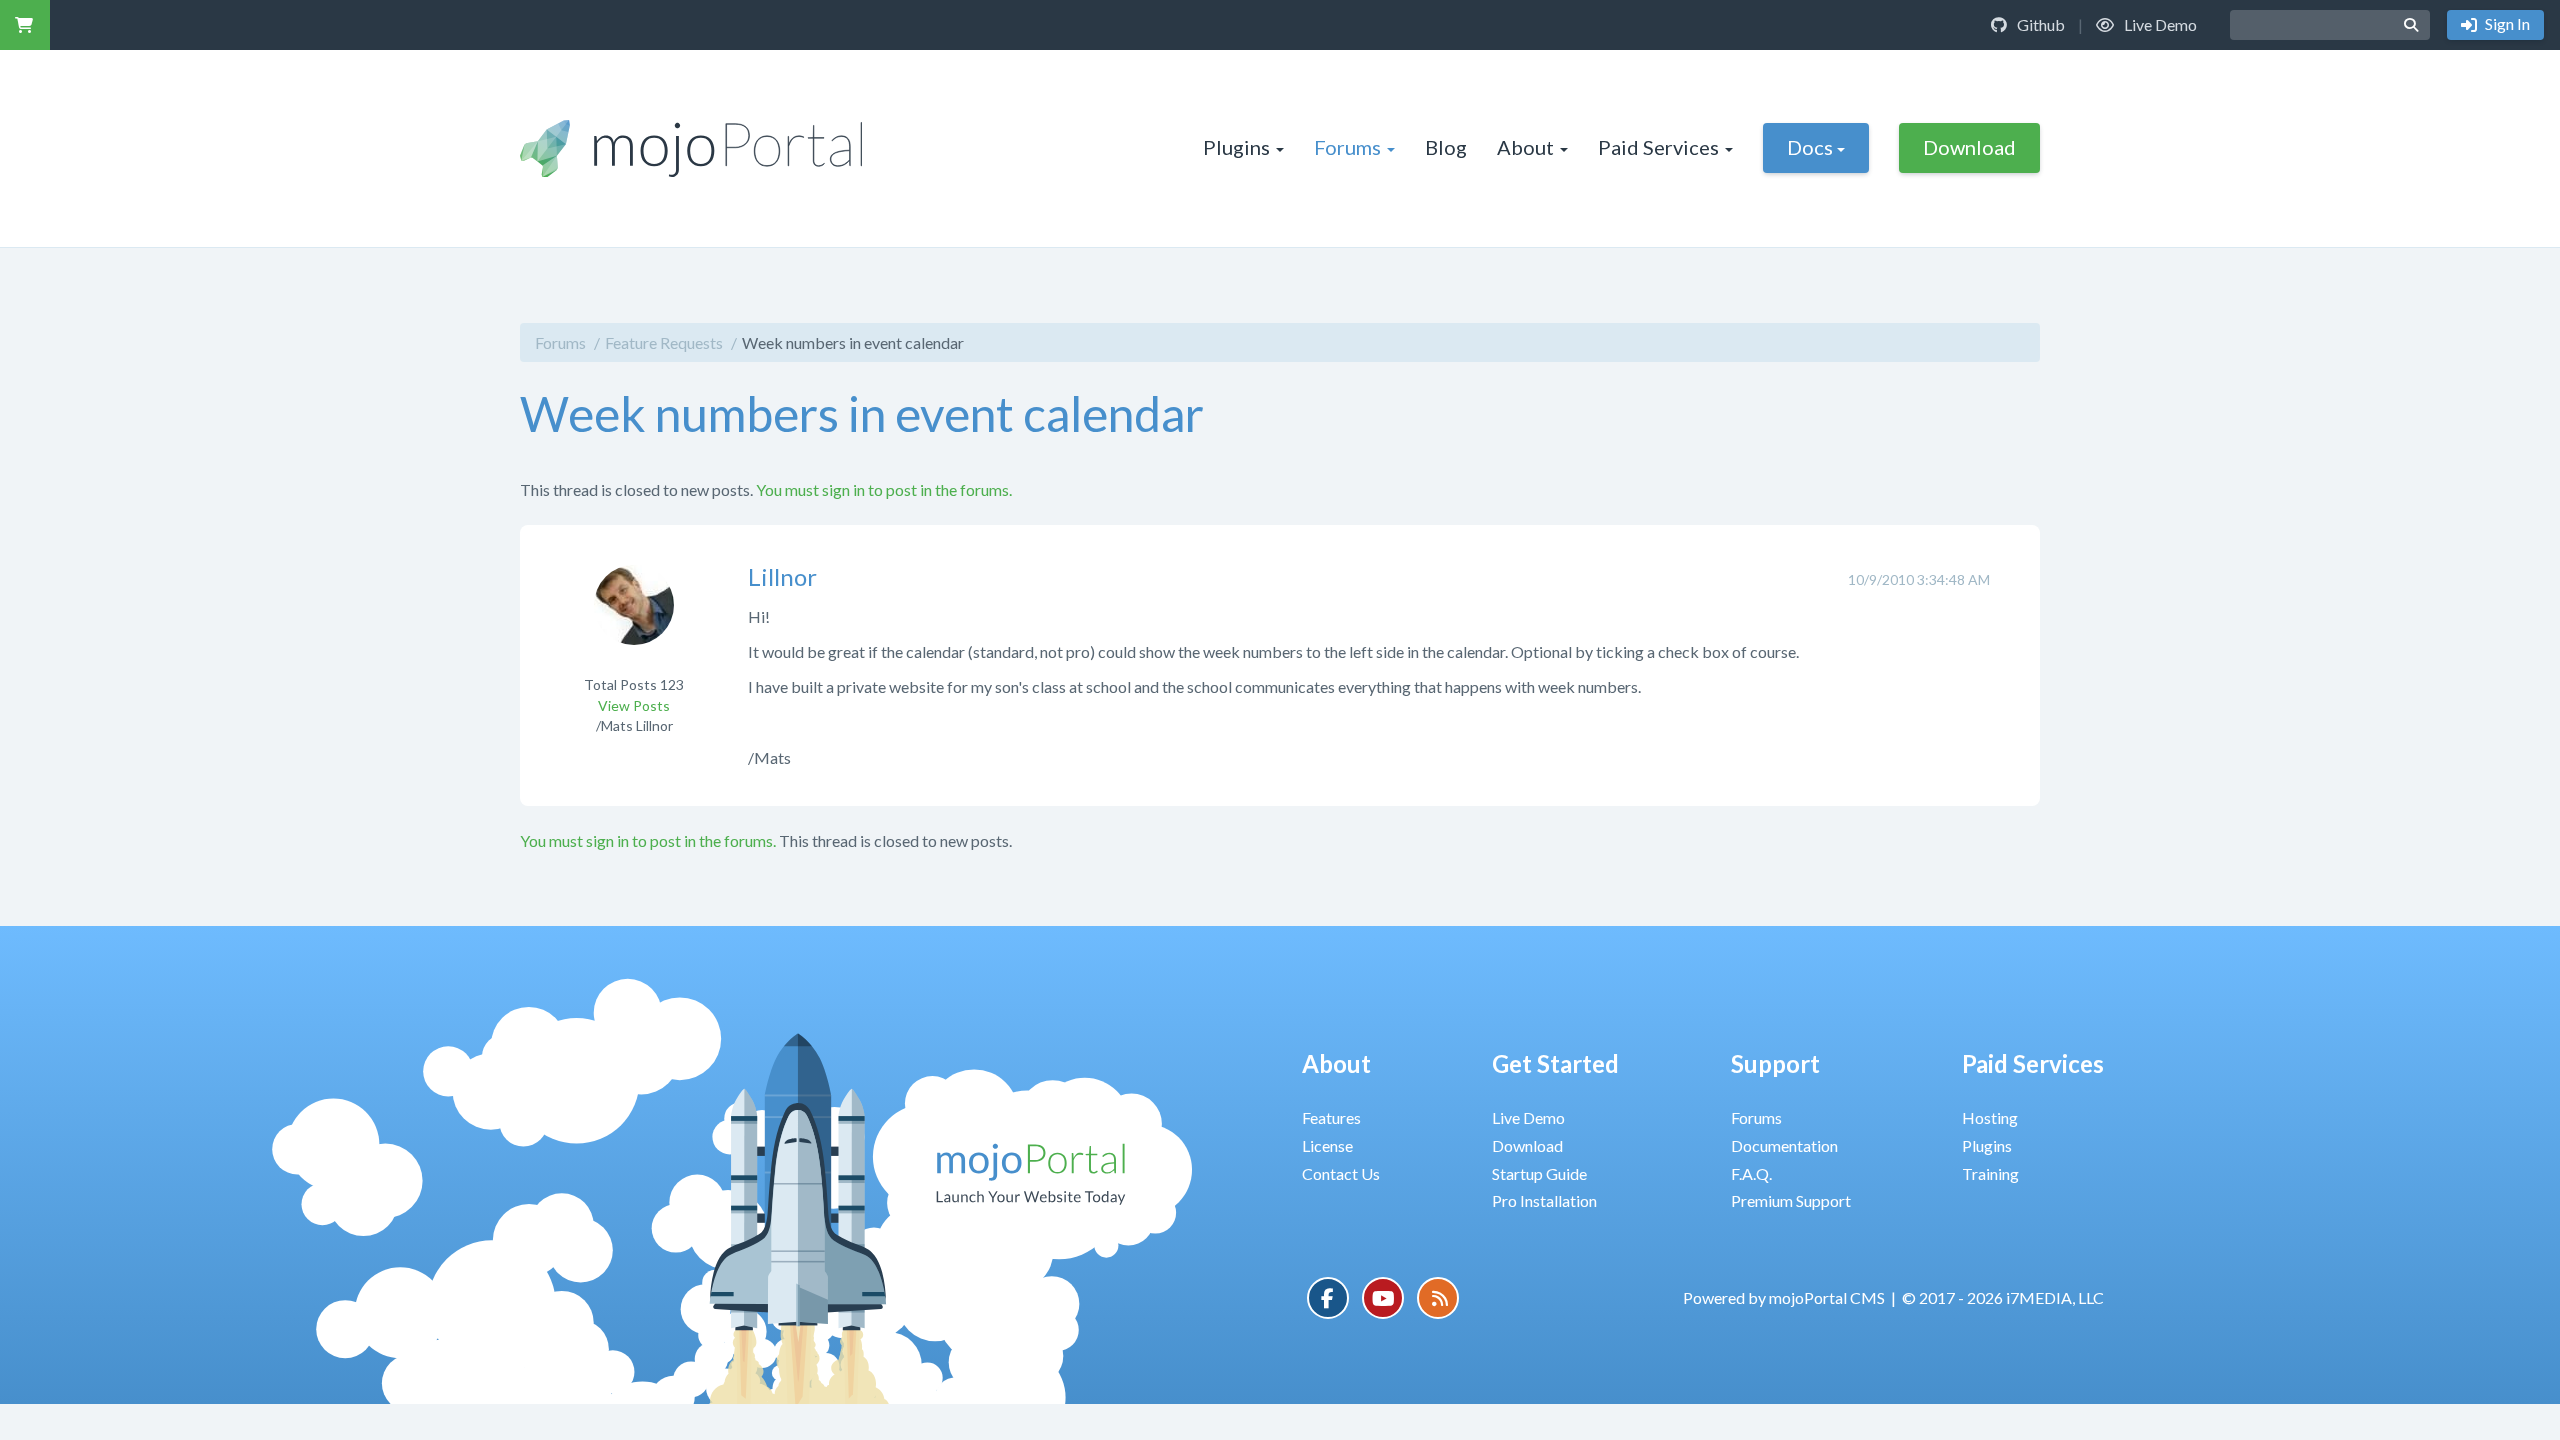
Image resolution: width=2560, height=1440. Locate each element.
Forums (1347, 147)
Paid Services (1658, 147)
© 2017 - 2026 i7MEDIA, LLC (2003, 1297)
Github (2039, 24)
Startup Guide (1539, 1173)
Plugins (1236, 147)
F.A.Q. (1751, 1173)
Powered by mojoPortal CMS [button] (1784, 1297)
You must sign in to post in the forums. (884, 489)
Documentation (1784, 1145)
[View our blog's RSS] (1438, 1298)
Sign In (2506, 23)
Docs (1810, 147)
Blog (1446, 147)
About (1525, 147)
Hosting (1990, 1117)
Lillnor (782, 576)
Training (1990, 1173)
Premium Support (1791, 1200)
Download (1969, 147)
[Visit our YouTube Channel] (1383, 1298)
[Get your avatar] (634, 617)
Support (1775, 1063)
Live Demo (2159, 24)
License (1327, 1145)
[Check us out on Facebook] (1328, 1298)
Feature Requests (664, 342)
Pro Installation (1544, 1200)
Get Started (1555, 1063)
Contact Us (1341, 1173)
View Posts (634, 705)
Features (1331, 1117)
